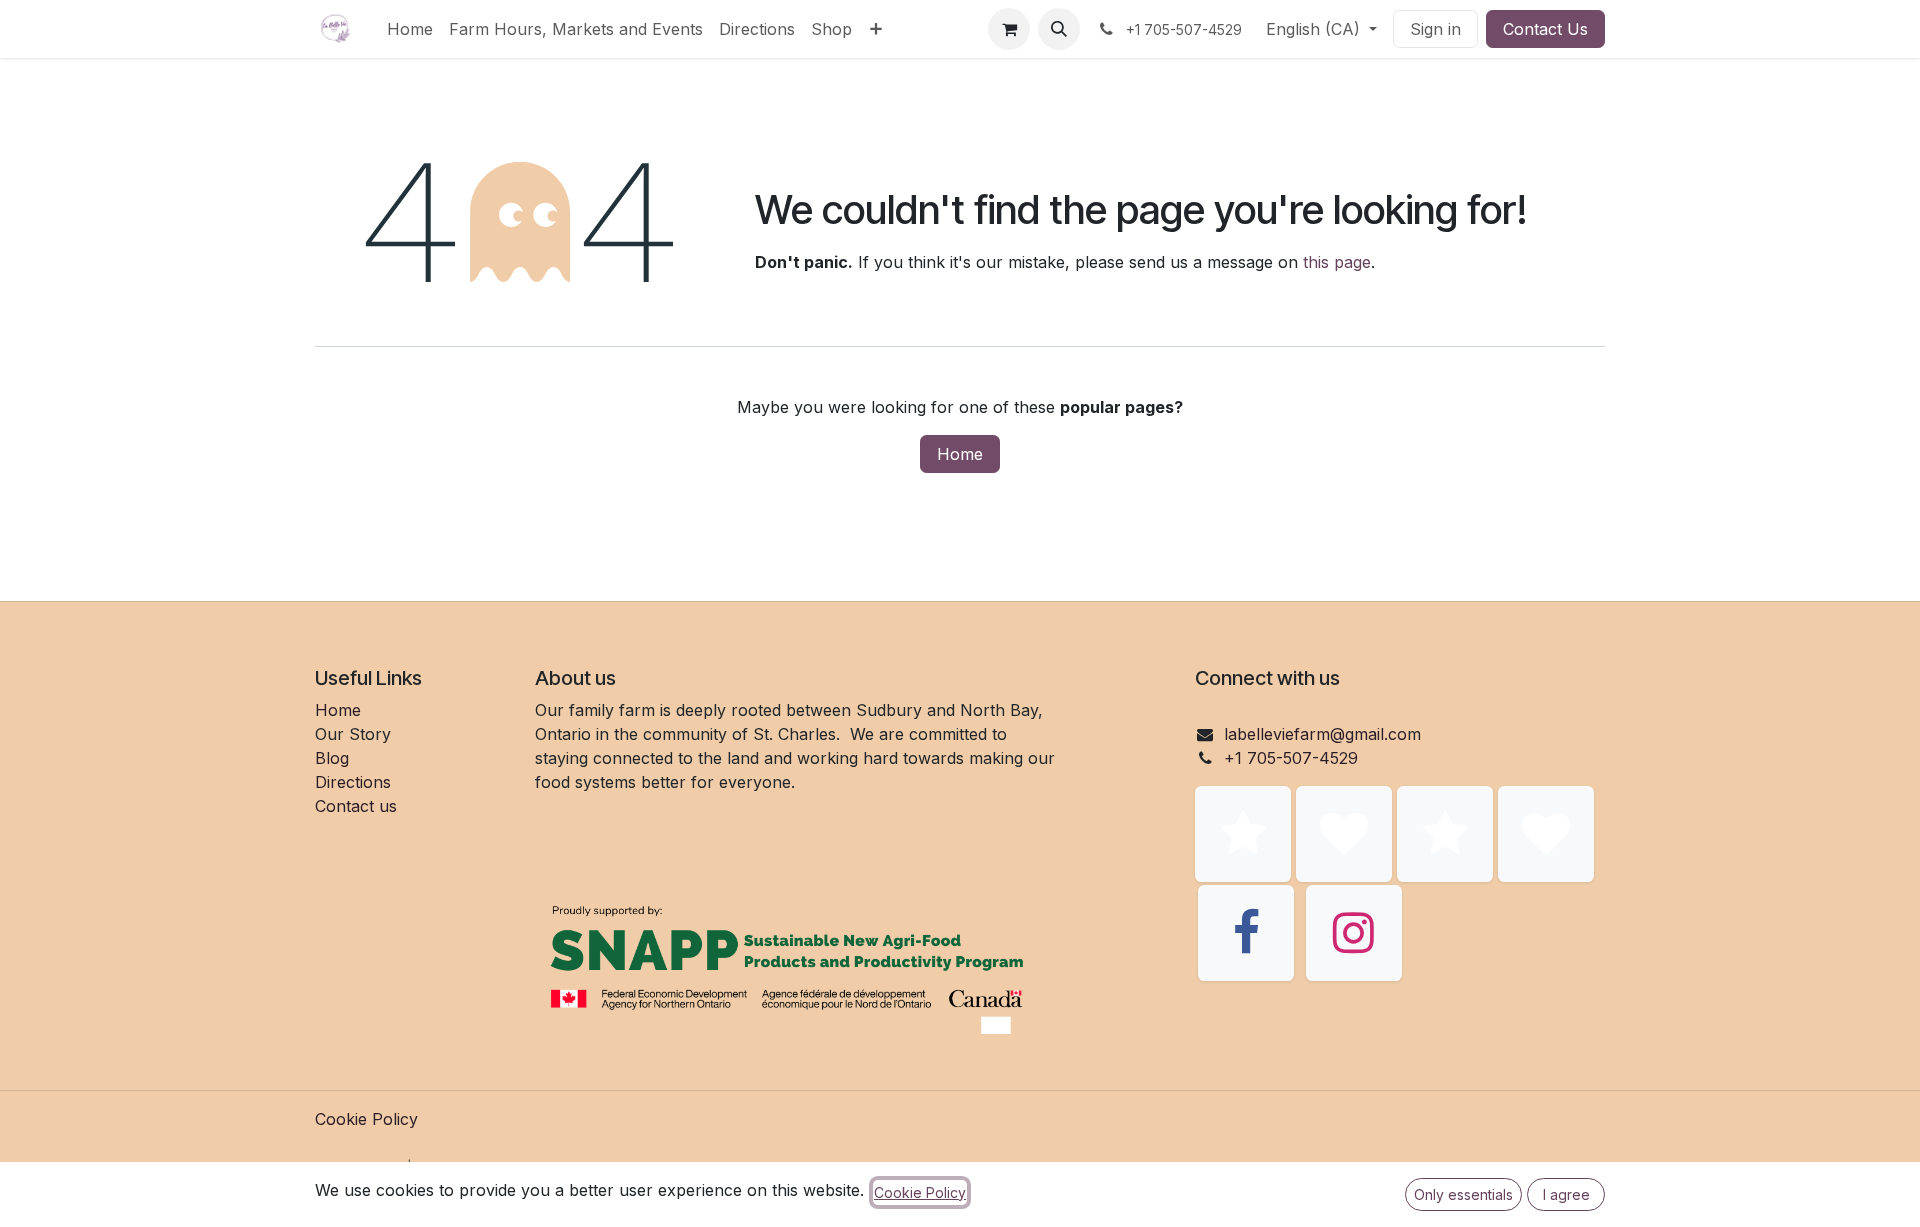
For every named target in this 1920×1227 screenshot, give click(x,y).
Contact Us (1545, 29)
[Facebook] (1246, 933)
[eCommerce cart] (1009, 29)
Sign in (1435, 29)
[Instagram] (1354, 933)
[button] (1059, 29)
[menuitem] (410, 29)
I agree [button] (1566, 1194)
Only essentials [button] (1463, 1194)
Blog (332, 758)
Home (960, 454)
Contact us (356, 806)
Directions (353, 782)
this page (1337, 262)
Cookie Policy (366, 1119)
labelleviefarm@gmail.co (1315, 734)
